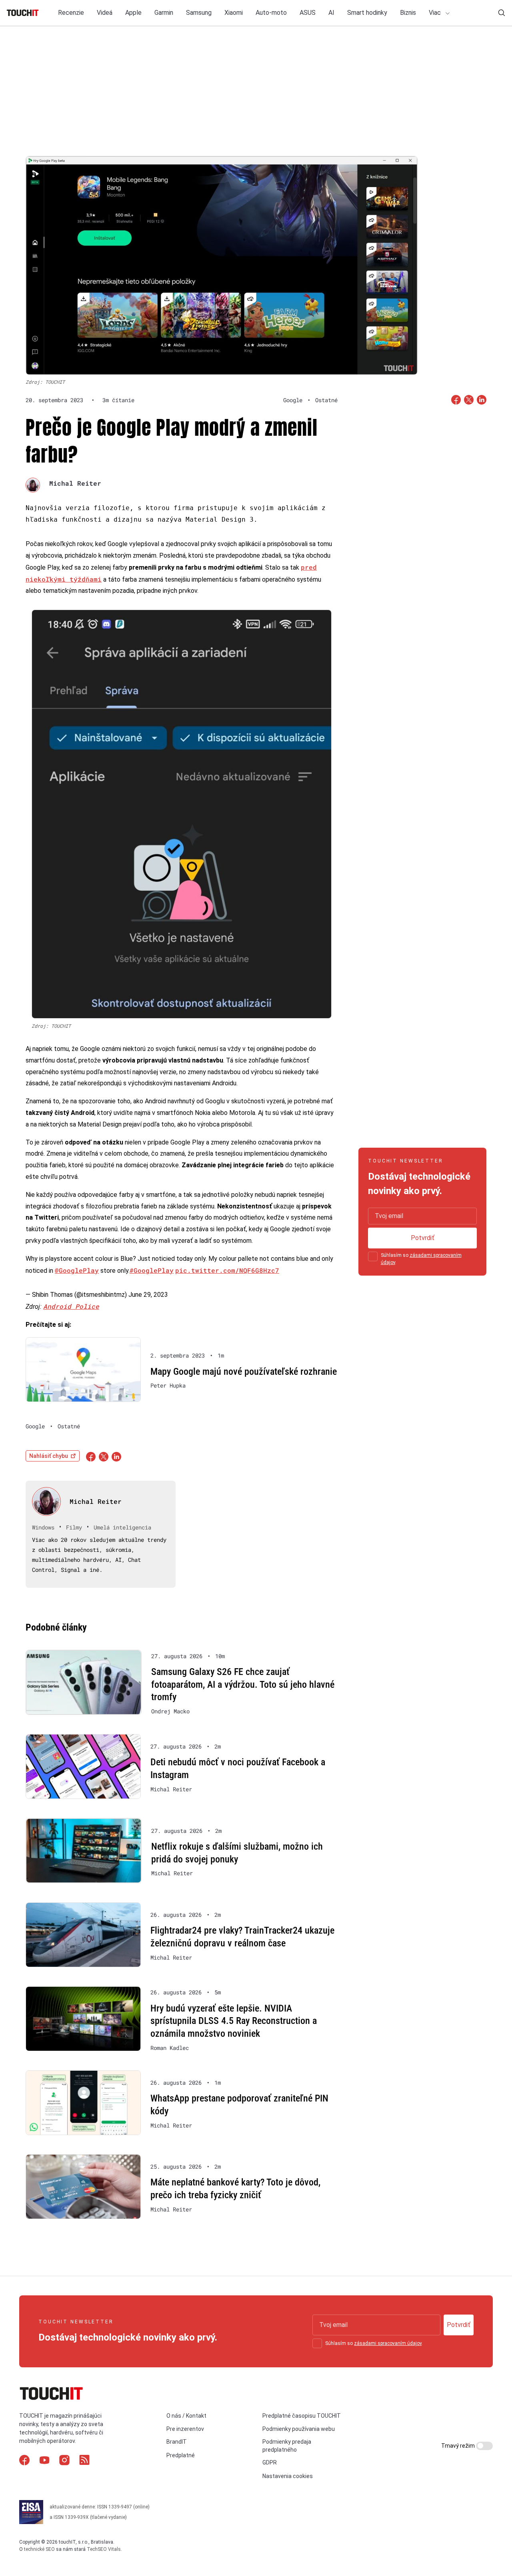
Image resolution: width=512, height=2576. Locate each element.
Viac (436, 13)
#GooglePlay (152, 1270)
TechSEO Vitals (104, 2549)
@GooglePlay (77, 1270)
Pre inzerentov (185, 2429)
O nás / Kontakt (186, 2416)
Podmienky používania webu (299, 2429)
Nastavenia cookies (288, 2476)
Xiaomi (234, 13)
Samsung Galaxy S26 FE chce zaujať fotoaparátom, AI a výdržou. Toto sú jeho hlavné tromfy (243, 1684)
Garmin (164, 13)
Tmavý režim (459, 2446)
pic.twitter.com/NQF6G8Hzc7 (227, 1270)
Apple (133, 13)
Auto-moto (271, 13)
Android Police (71, 1306)
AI (331, 13)
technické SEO (39, 2549)
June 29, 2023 (148, 1295)
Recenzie (71, 13)
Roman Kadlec (170, 2048)
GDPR (270, 2462)
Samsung (199, 13)
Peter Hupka (168, 1386)
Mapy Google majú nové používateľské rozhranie (244, 1372)
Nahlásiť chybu (49, 1456)
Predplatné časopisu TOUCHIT (302, 2416)
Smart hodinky (367, 13)
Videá (105, 13)
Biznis (408, 13)
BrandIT (177, 2442)
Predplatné (181, 2455)
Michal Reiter (75, 483)
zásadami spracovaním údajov (388, 2343)
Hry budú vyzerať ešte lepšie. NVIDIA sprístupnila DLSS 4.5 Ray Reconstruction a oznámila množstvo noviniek (234, 2021)
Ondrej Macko (170, 1711)
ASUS (308, 13)
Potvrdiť (423, 1238)
